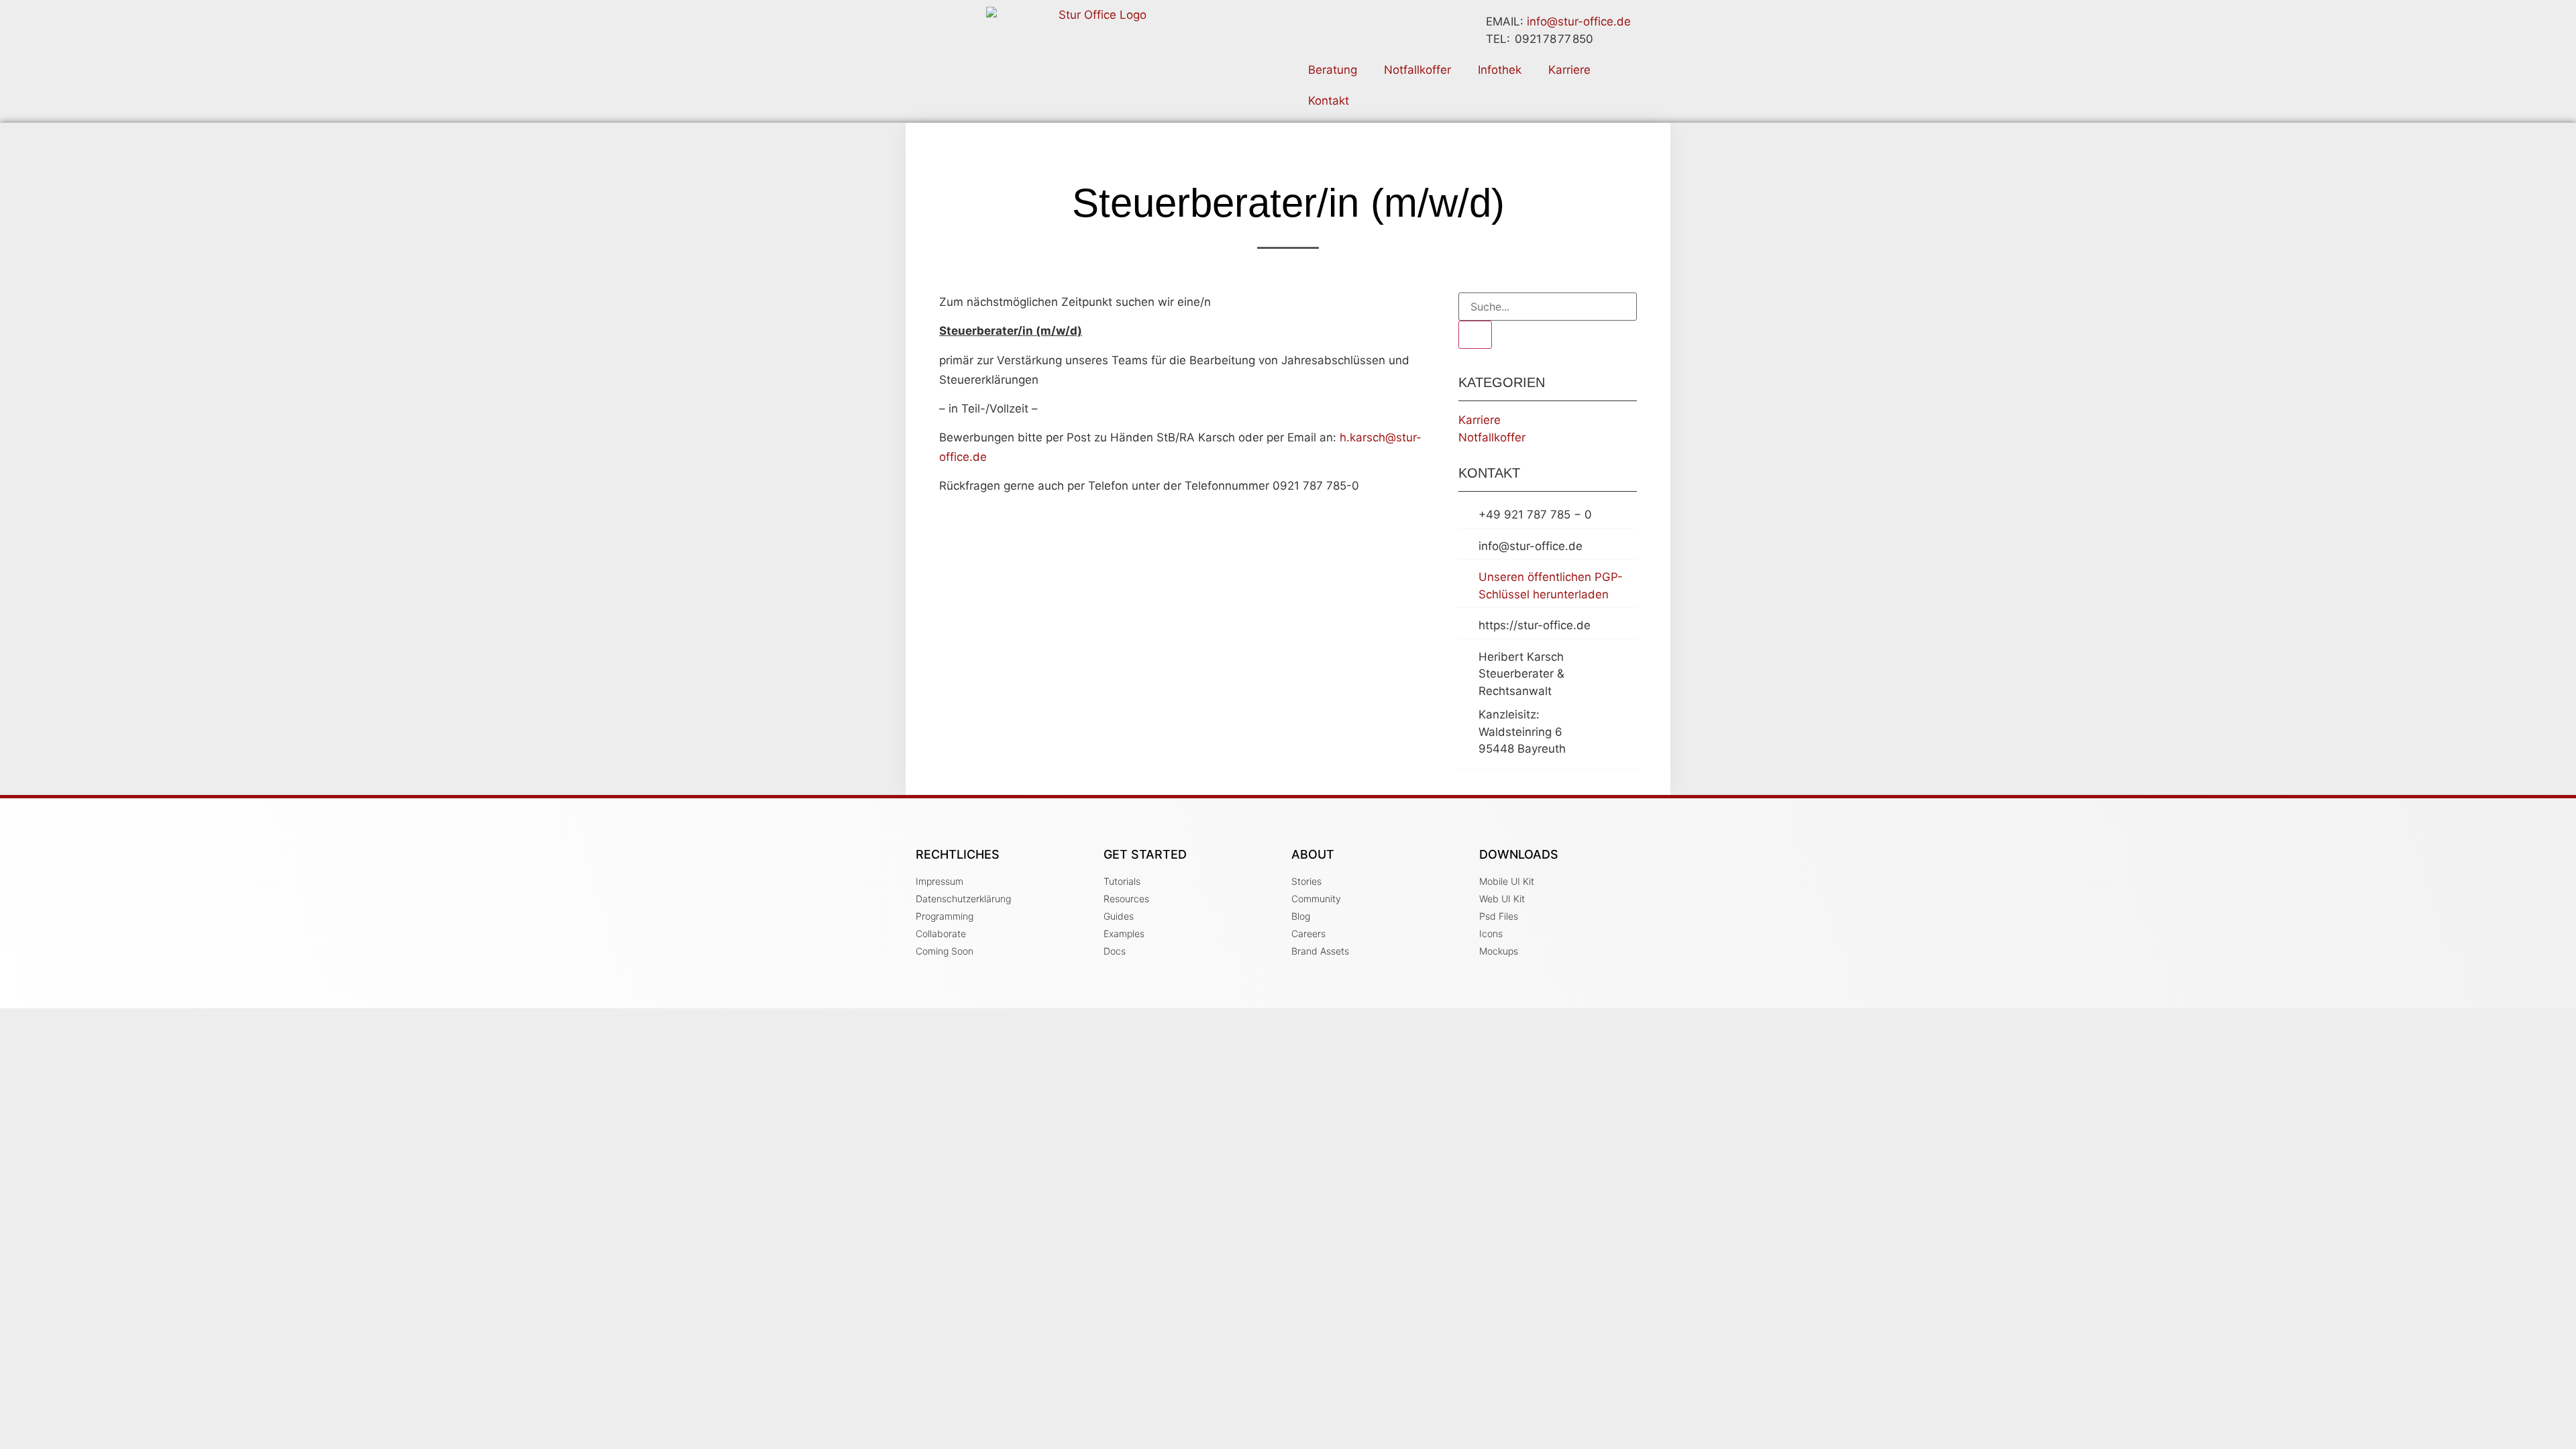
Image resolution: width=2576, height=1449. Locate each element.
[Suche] (1475, 335)
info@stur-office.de (1579, 21)
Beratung (1333, 70)
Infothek (1500, 70)
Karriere (1569, 70)
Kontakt (1329, 101)
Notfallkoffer (1417, 70)
